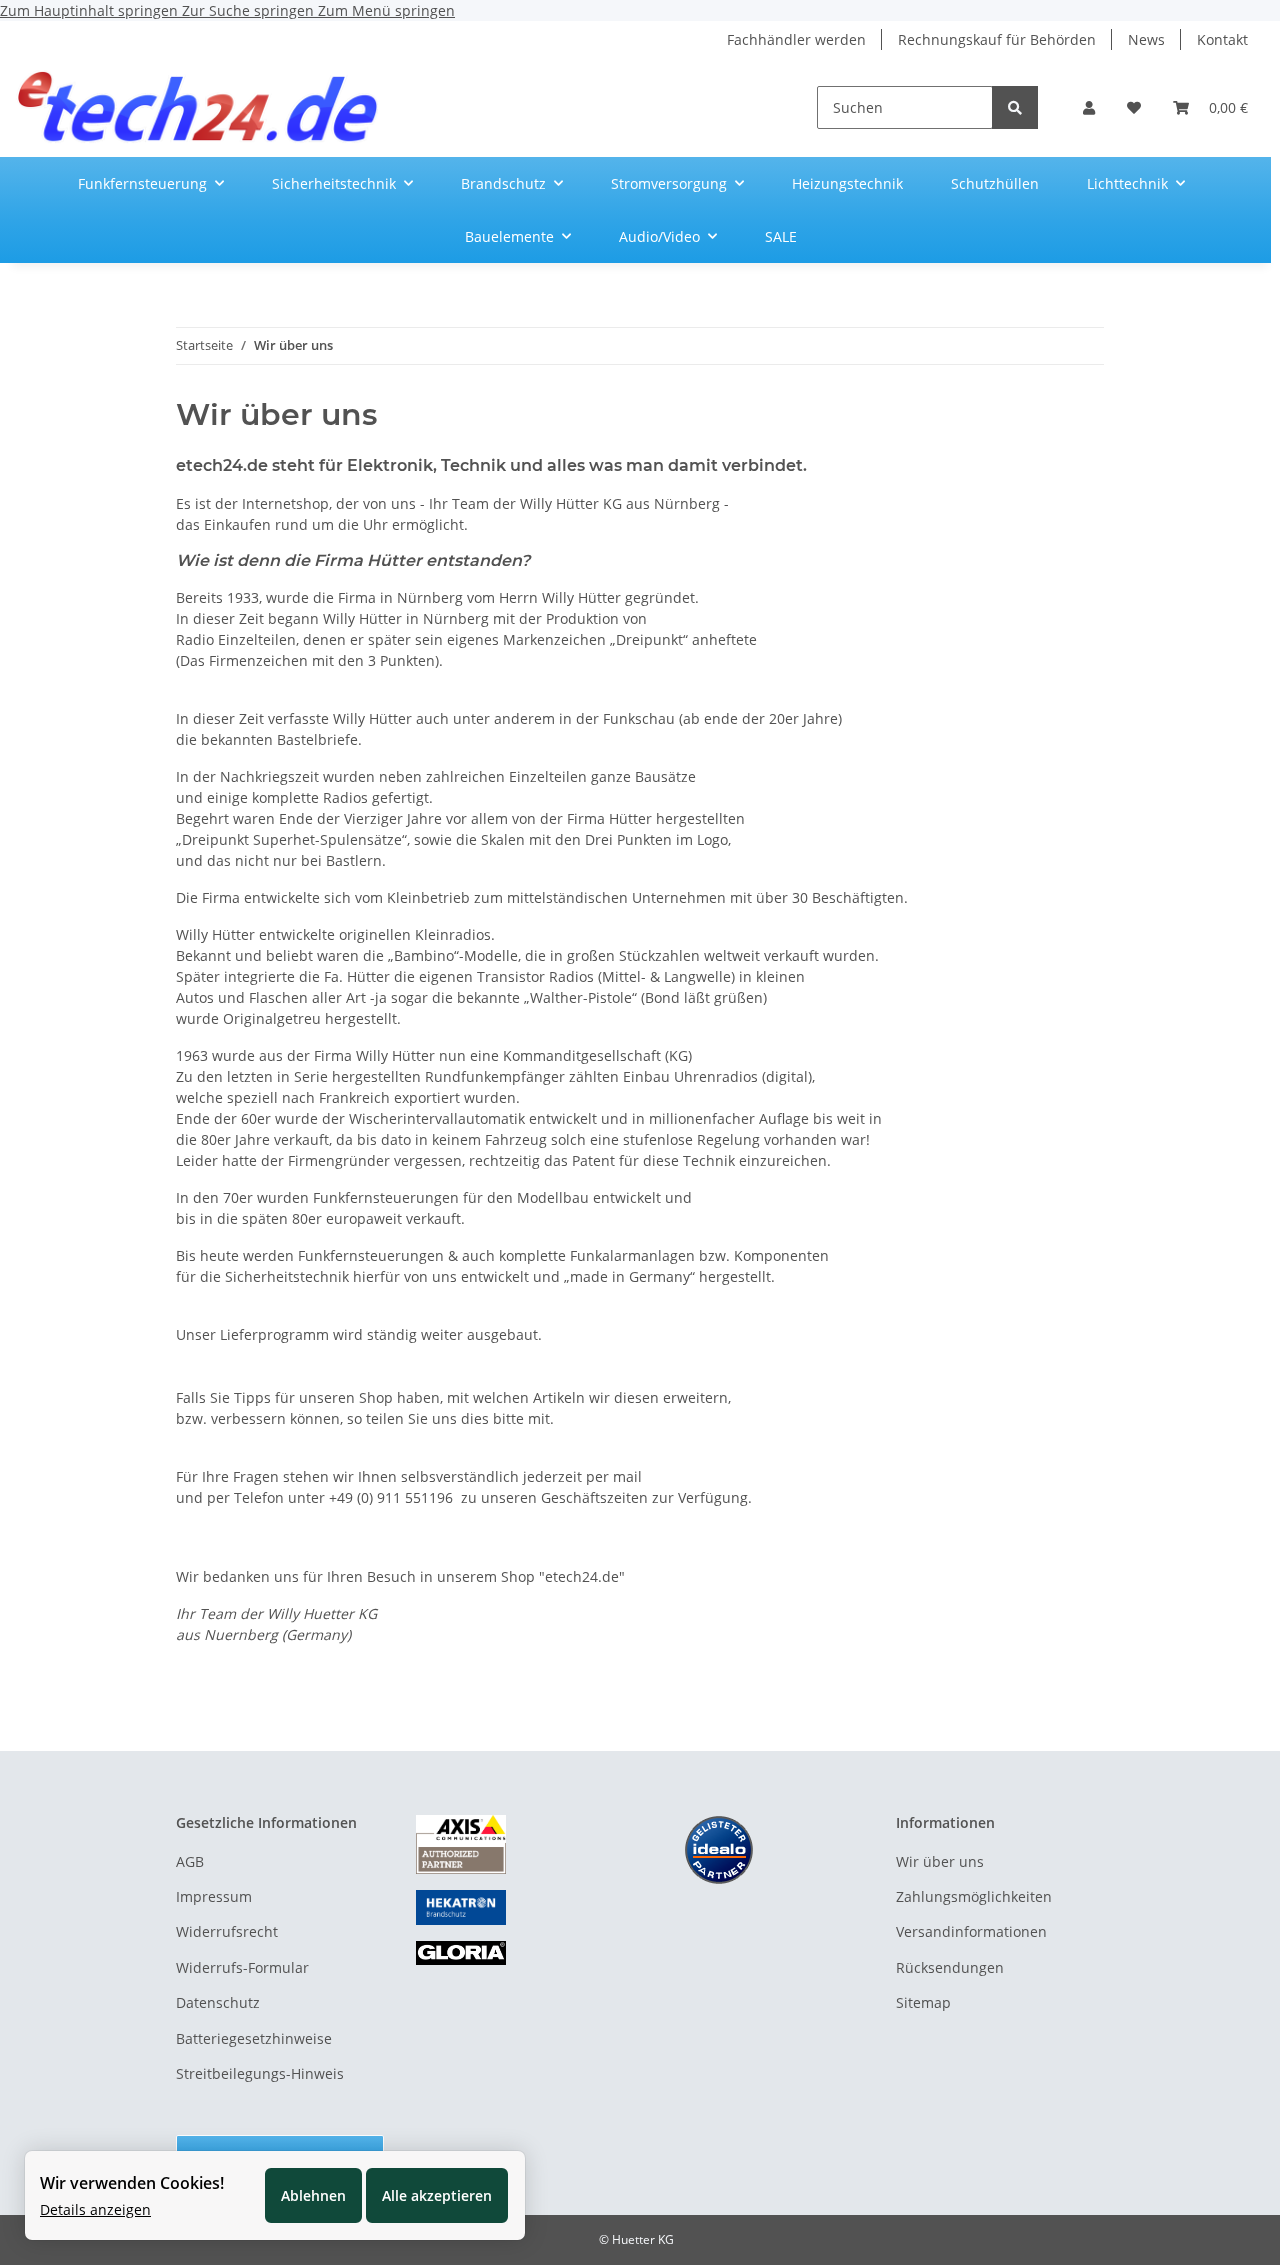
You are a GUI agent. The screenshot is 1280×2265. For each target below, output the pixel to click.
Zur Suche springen (250, 10)
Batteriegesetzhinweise (254, 2038)
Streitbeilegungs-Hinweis (260, 2073)
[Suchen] (1015, 107)
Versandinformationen (971, 1931)
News (1146, 39)
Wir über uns (940, 1861)
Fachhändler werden (796, 39)
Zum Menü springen (386, 10)
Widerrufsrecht (227, 1931)
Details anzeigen (95, 2209)
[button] (1089, 107)
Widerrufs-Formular (242, 1967)
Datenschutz (218, 2002)
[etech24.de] (199, 107)
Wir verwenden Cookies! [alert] (132, 2183)
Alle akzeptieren (437, 2195)
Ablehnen (313, 2195)
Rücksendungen (950, 1967)
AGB (190, 1861)
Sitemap (923, 2002)
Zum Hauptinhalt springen (91, 10)
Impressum (214, 1896)
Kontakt (1222, 39)
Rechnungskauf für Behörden (997, 39)
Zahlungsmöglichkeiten (974, 1896)
